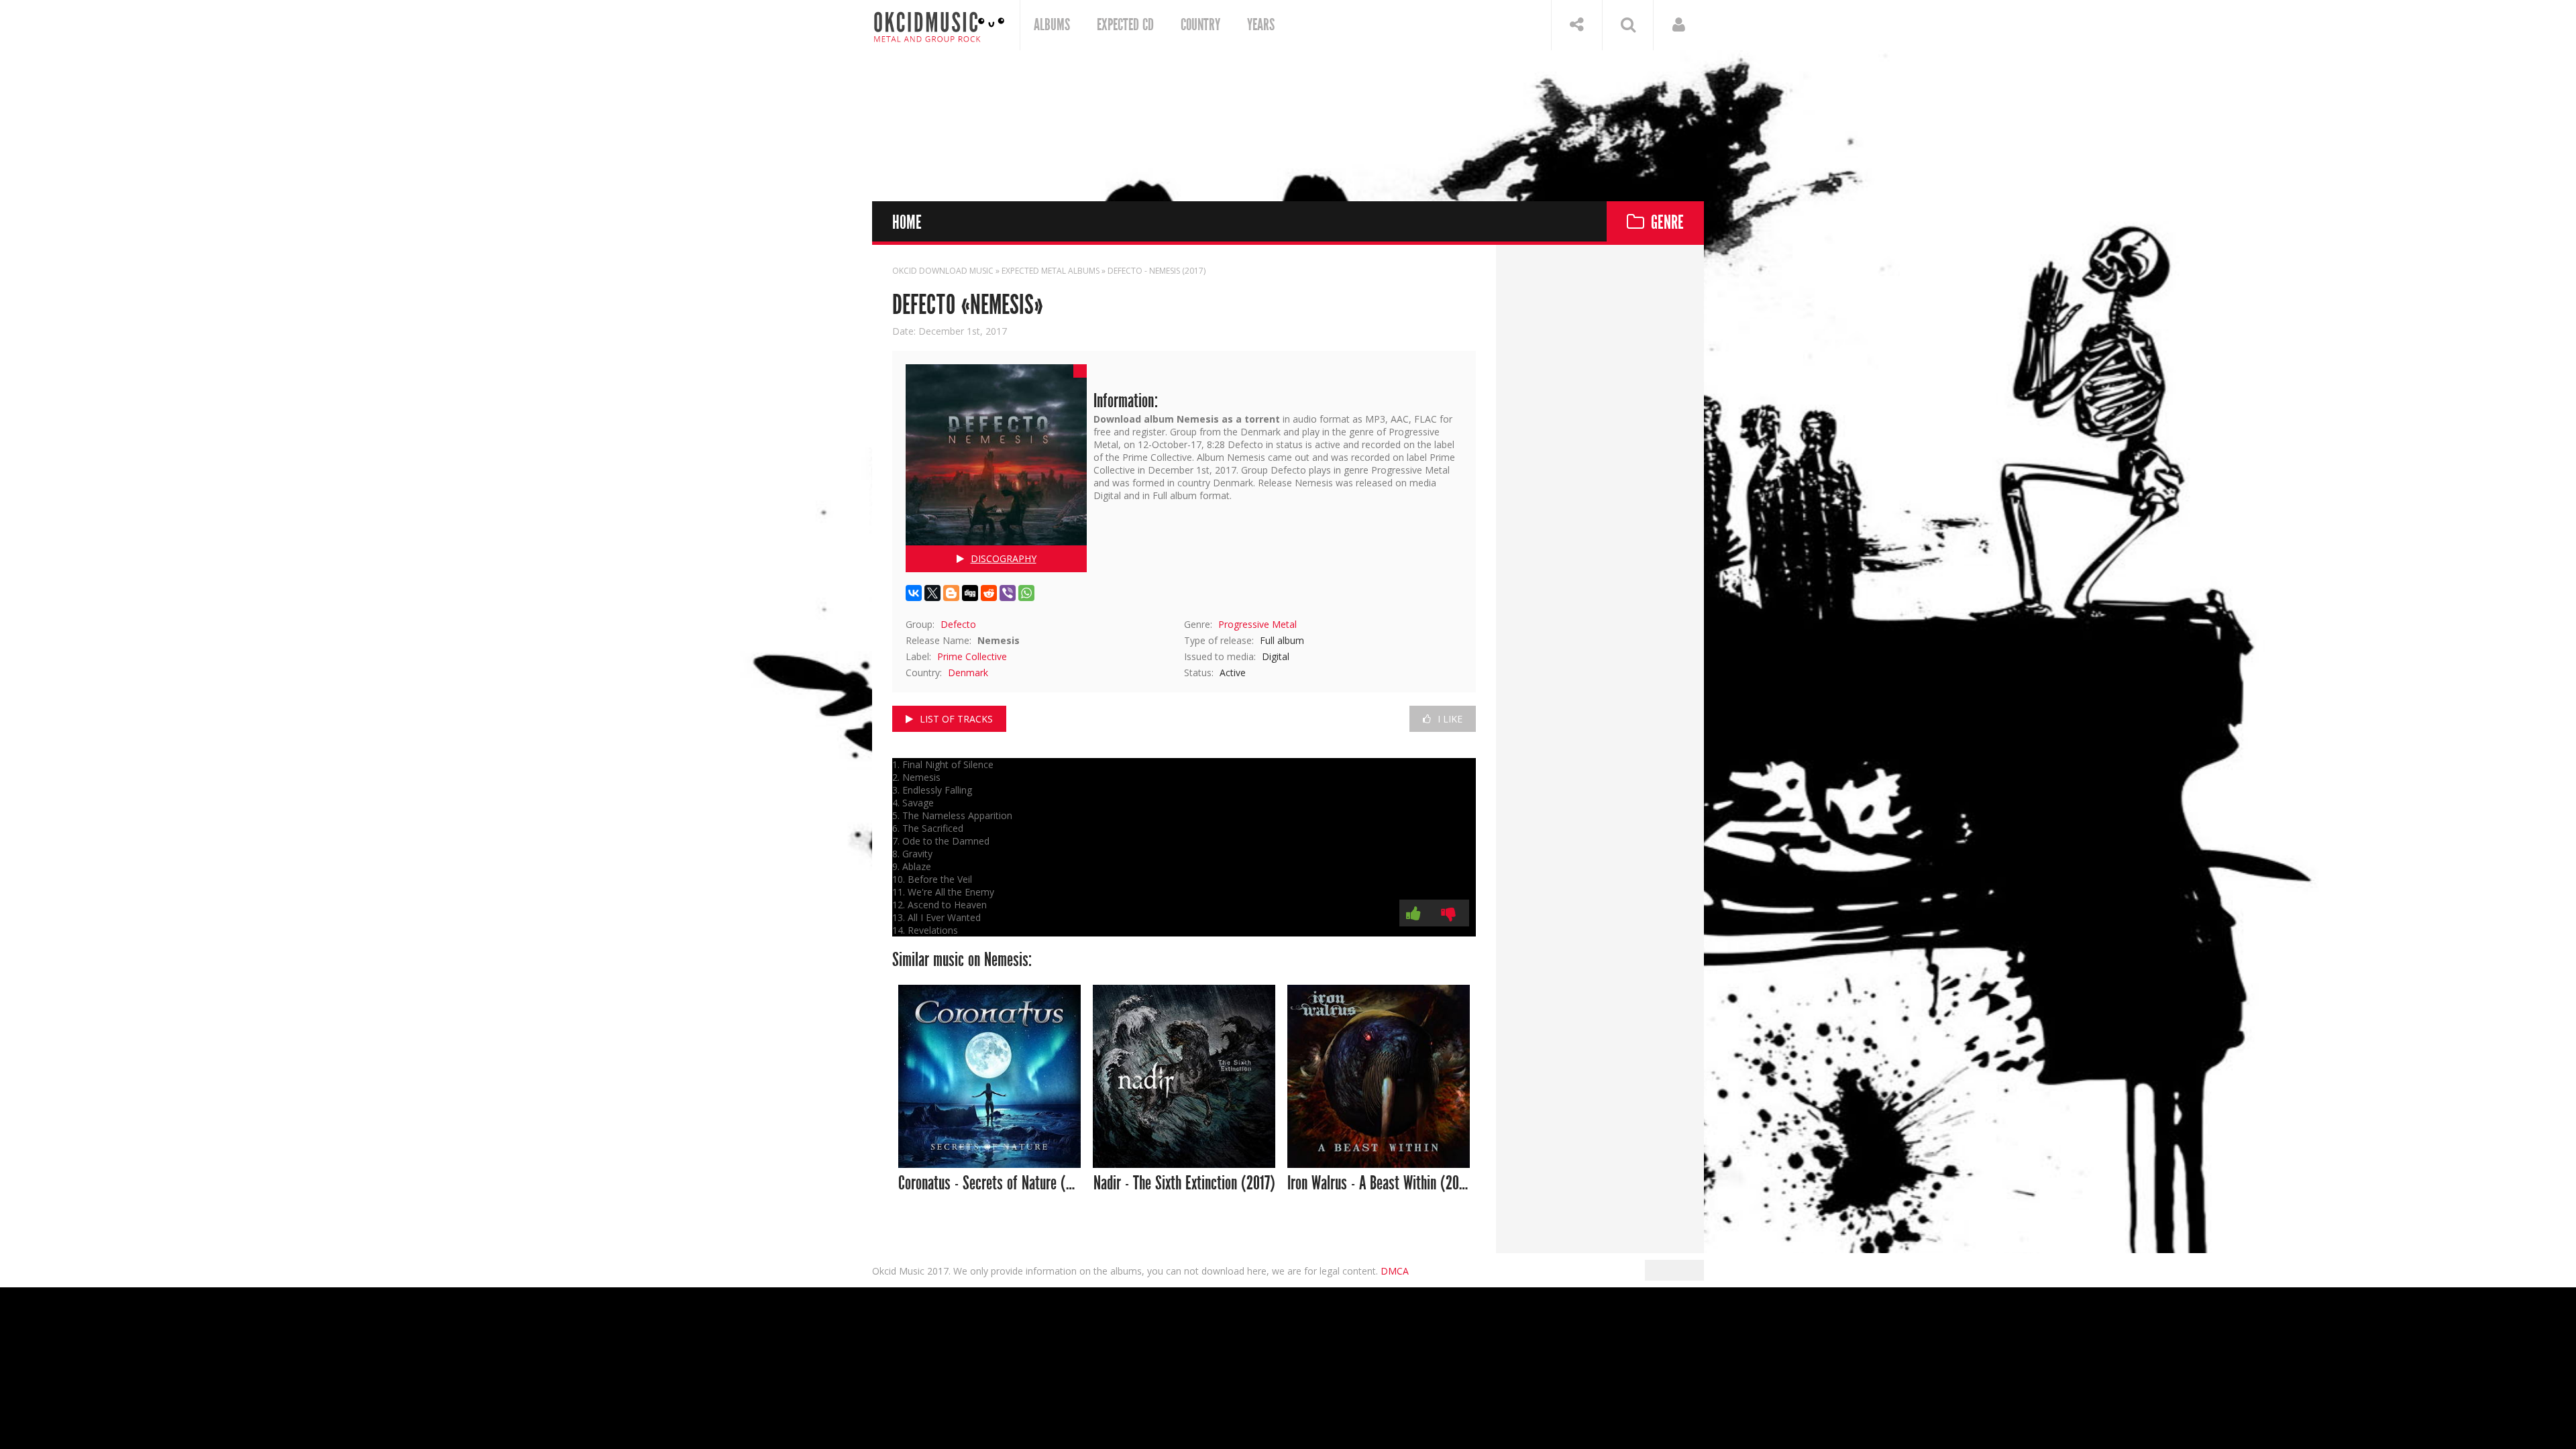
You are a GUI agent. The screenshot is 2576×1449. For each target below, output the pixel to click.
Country (1200, 25)
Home (907, 223)
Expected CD (1125, 25)
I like (1450, 719)
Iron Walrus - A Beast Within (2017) (1379, 1184)
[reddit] (989, 593)
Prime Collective (972, 656)
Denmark (968, 673)
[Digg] (970, 593)
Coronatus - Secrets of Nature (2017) (990, 1184)
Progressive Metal (1257, 624)
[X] (932, 593)
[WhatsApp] (1026, 593)
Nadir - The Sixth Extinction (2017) (1184, 1184)
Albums (1052, 25)
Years (1261, 25)
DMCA (1395, 1271)
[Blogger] (951, 593)
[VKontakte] (914, 593)
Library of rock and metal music (939, 25)
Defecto (958, 624)
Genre (1667, 223)
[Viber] (1008, 593)
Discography (1004, 558)
